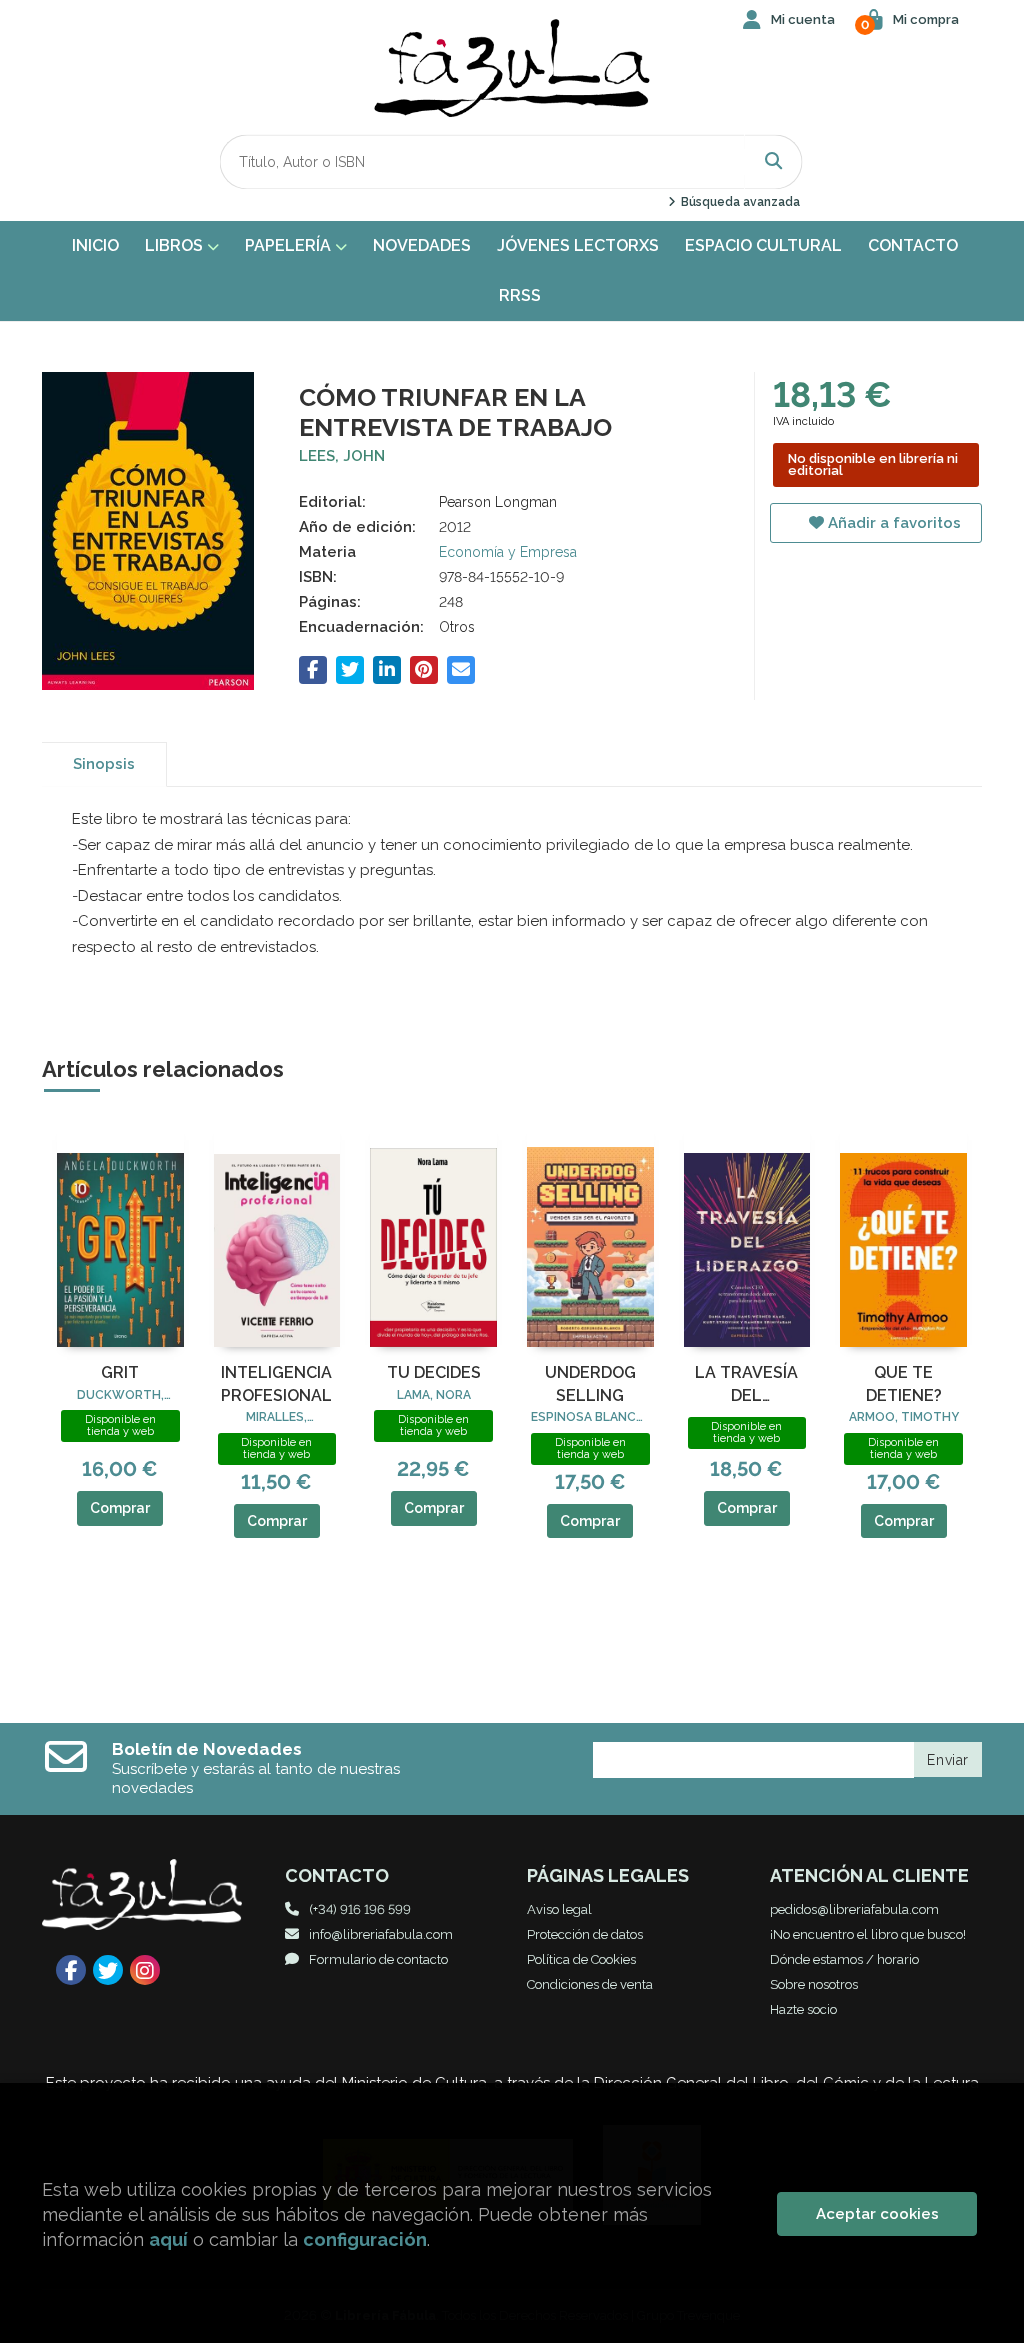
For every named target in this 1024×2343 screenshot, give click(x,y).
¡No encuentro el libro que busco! (868, 1934)
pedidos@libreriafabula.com (854, 1909)
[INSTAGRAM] (145, 1970)
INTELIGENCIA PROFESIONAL (276, 1383)
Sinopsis (104, 764)
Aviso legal (559, 1909)
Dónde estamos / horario (844, 1959)
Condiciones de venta (590, 1984)
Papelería (290, 245)
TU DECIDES (434, 1372)
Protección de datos (585, 1934)
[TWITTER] (108, 1970)
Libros (176, 245)
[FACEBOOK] (71, 1970)
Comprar (120, 1508)
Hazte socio (803, 2009)
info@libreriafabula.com (381, 1934)
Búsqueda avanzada (738, 202)
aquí (168, 2239)
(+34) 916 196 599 (360, 1909)
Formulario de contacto (378, 1959)
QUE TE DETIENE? (904, 1383)
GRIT (120, 1372)
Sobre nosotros (814, 1984)
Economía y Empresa (508, 552)
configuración (365, 2239)
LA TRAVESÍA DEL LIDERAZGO (746, 1385)
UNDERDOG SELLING (590, 1383)
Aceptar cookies (877, 2214)
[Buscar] (774, 161)
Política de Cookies (581, 1959)
